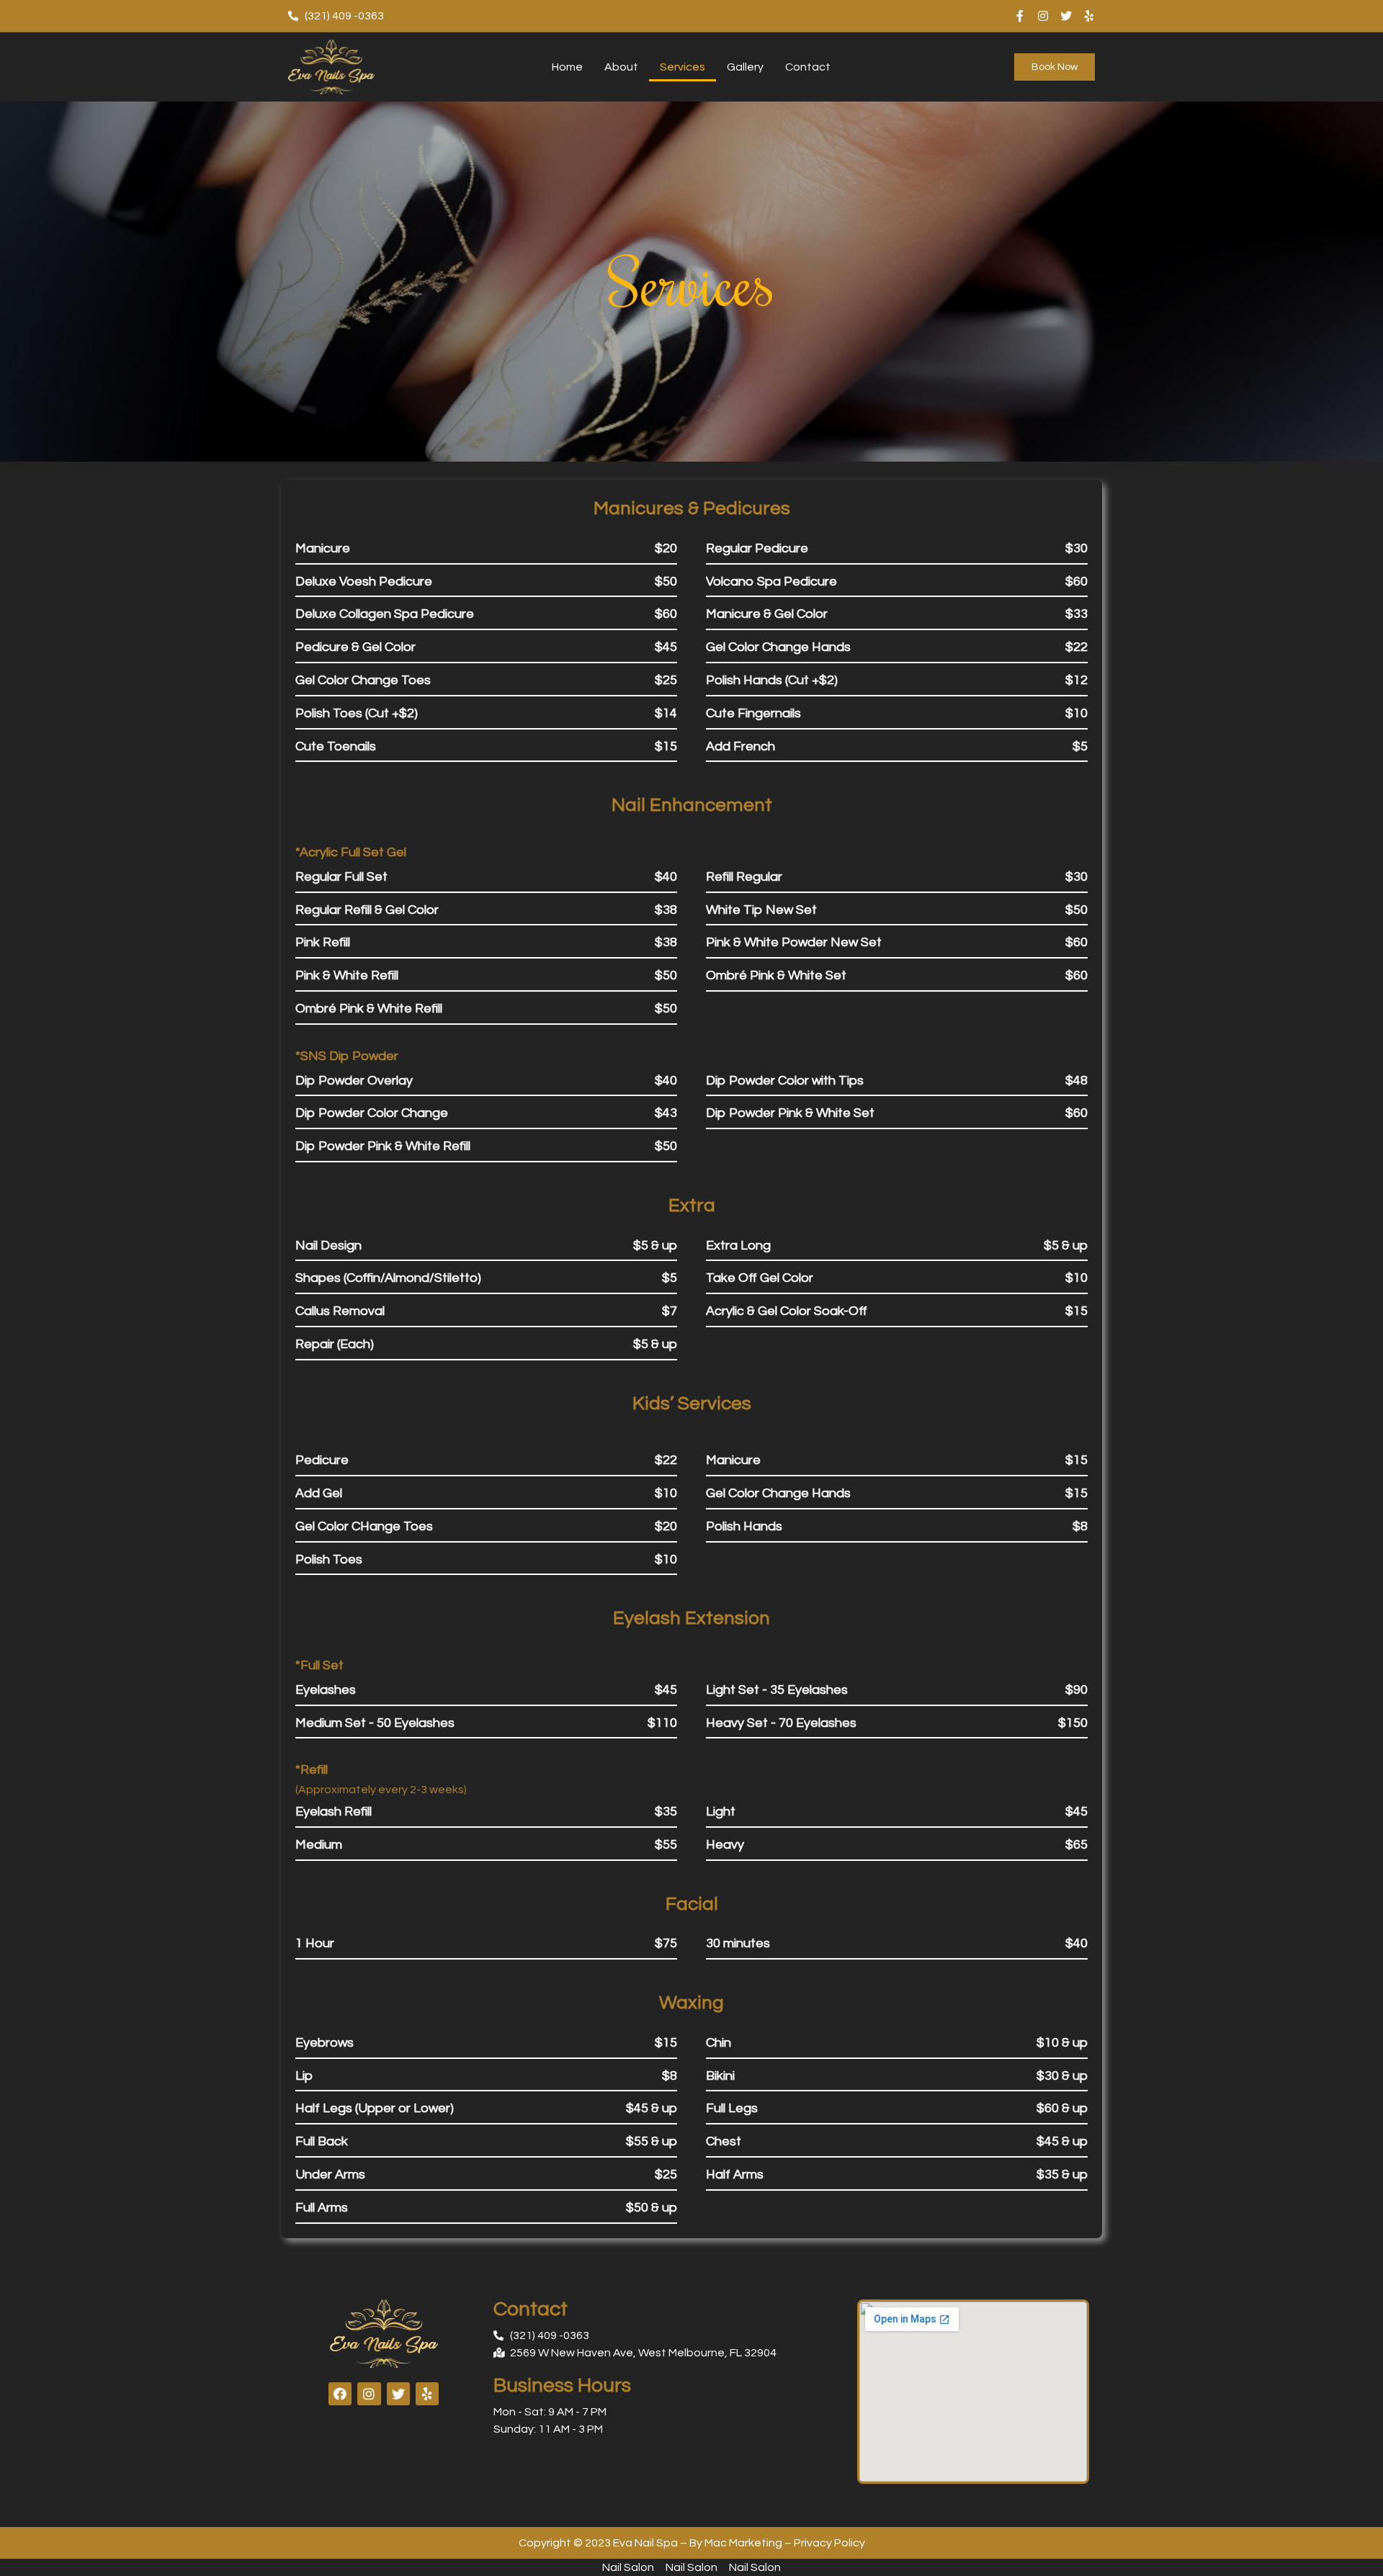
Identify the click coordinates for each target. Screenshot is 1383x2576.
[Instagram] (1043, 16)
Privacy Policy (829, 2543)
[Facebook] (340, 2394)
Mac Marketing (743, 2543)
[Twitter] (1066, 16)
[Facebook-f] (1020, 16)
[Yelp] (1089, 16)
